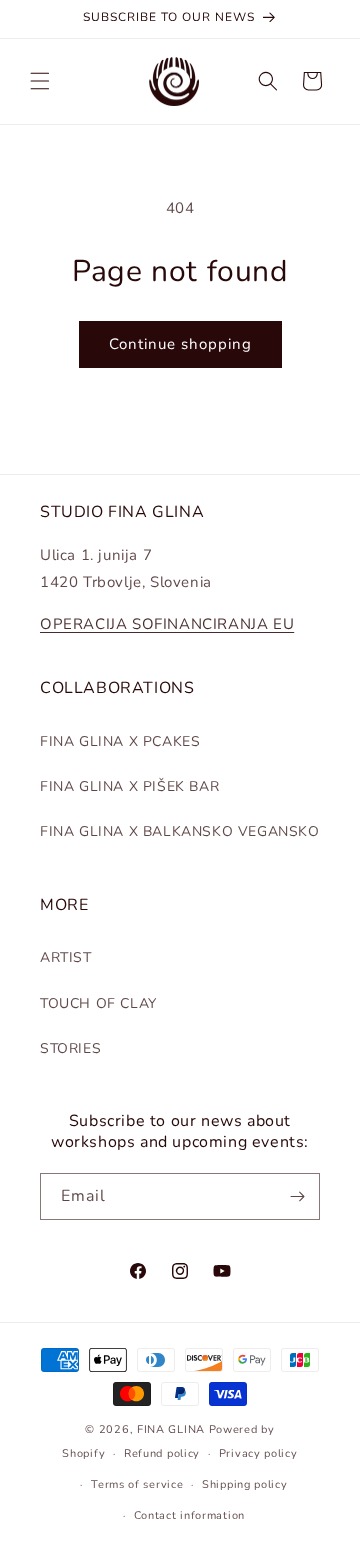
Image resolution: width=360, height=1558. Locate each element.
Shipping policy (245, 1484)
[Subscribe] (297, 1196)
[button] (40, 81)
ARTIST (66, 957)
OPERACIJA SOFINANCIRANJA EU (167, 624)
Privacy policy (258, 1453)
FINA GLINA (171, 1429)
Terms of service (137, 1484)
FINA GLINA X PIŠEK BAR (129, 786)
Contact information (189, 1515)
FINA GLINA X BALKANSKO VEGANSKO (180, 831)
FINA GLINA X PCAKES (120, 741)
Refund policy (162, 1453)
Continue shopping (180, 344)
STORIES (70, 1048)
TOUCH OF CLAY (98, 1003)
